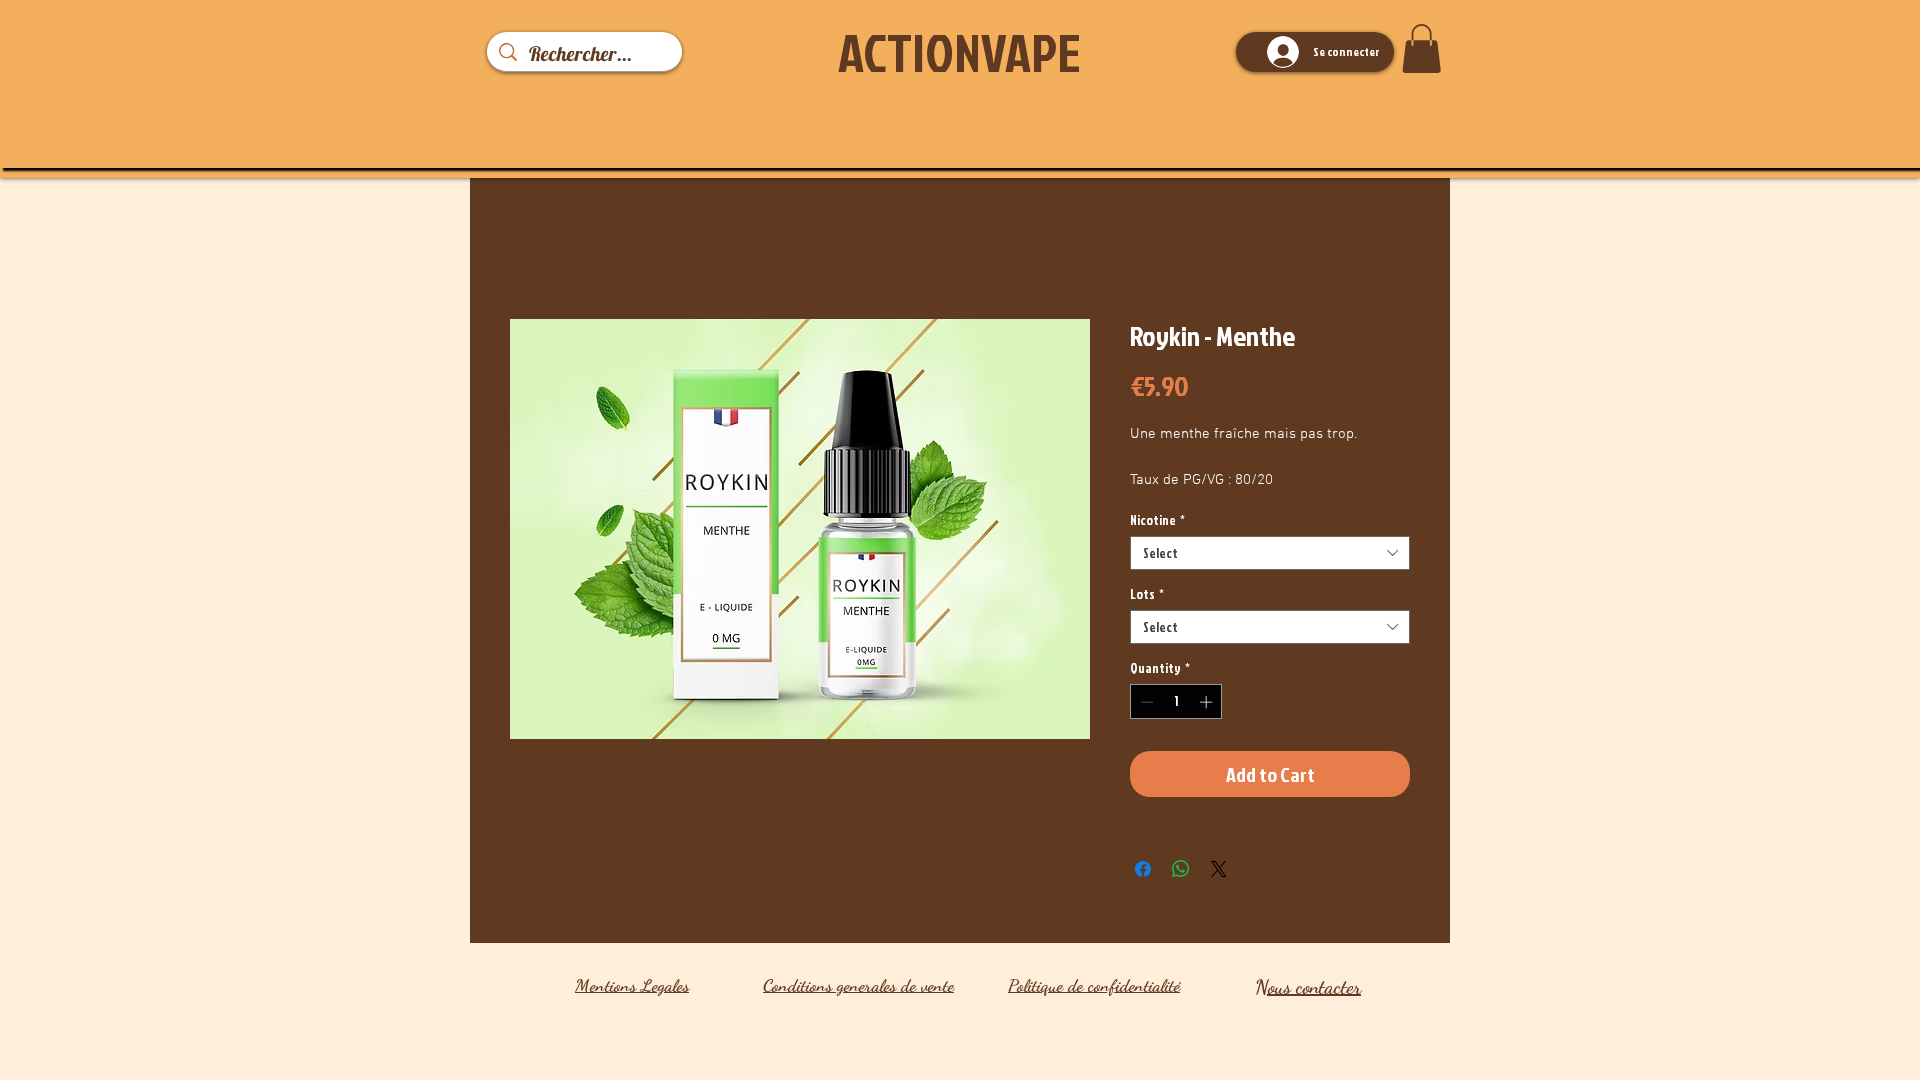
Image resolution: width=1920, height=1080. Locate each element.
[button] (1421, 48)
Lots (1147, 594)
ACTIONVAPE (959, 52)
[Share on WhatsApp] (1181, 869)
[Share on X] (1219, 869)
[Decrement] (1145, 702)
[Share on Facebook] (1143, 869)
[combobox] (1270, 553)
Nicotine (1157, 520)
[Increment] (1208, 702)
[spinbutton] (1176, 702)
